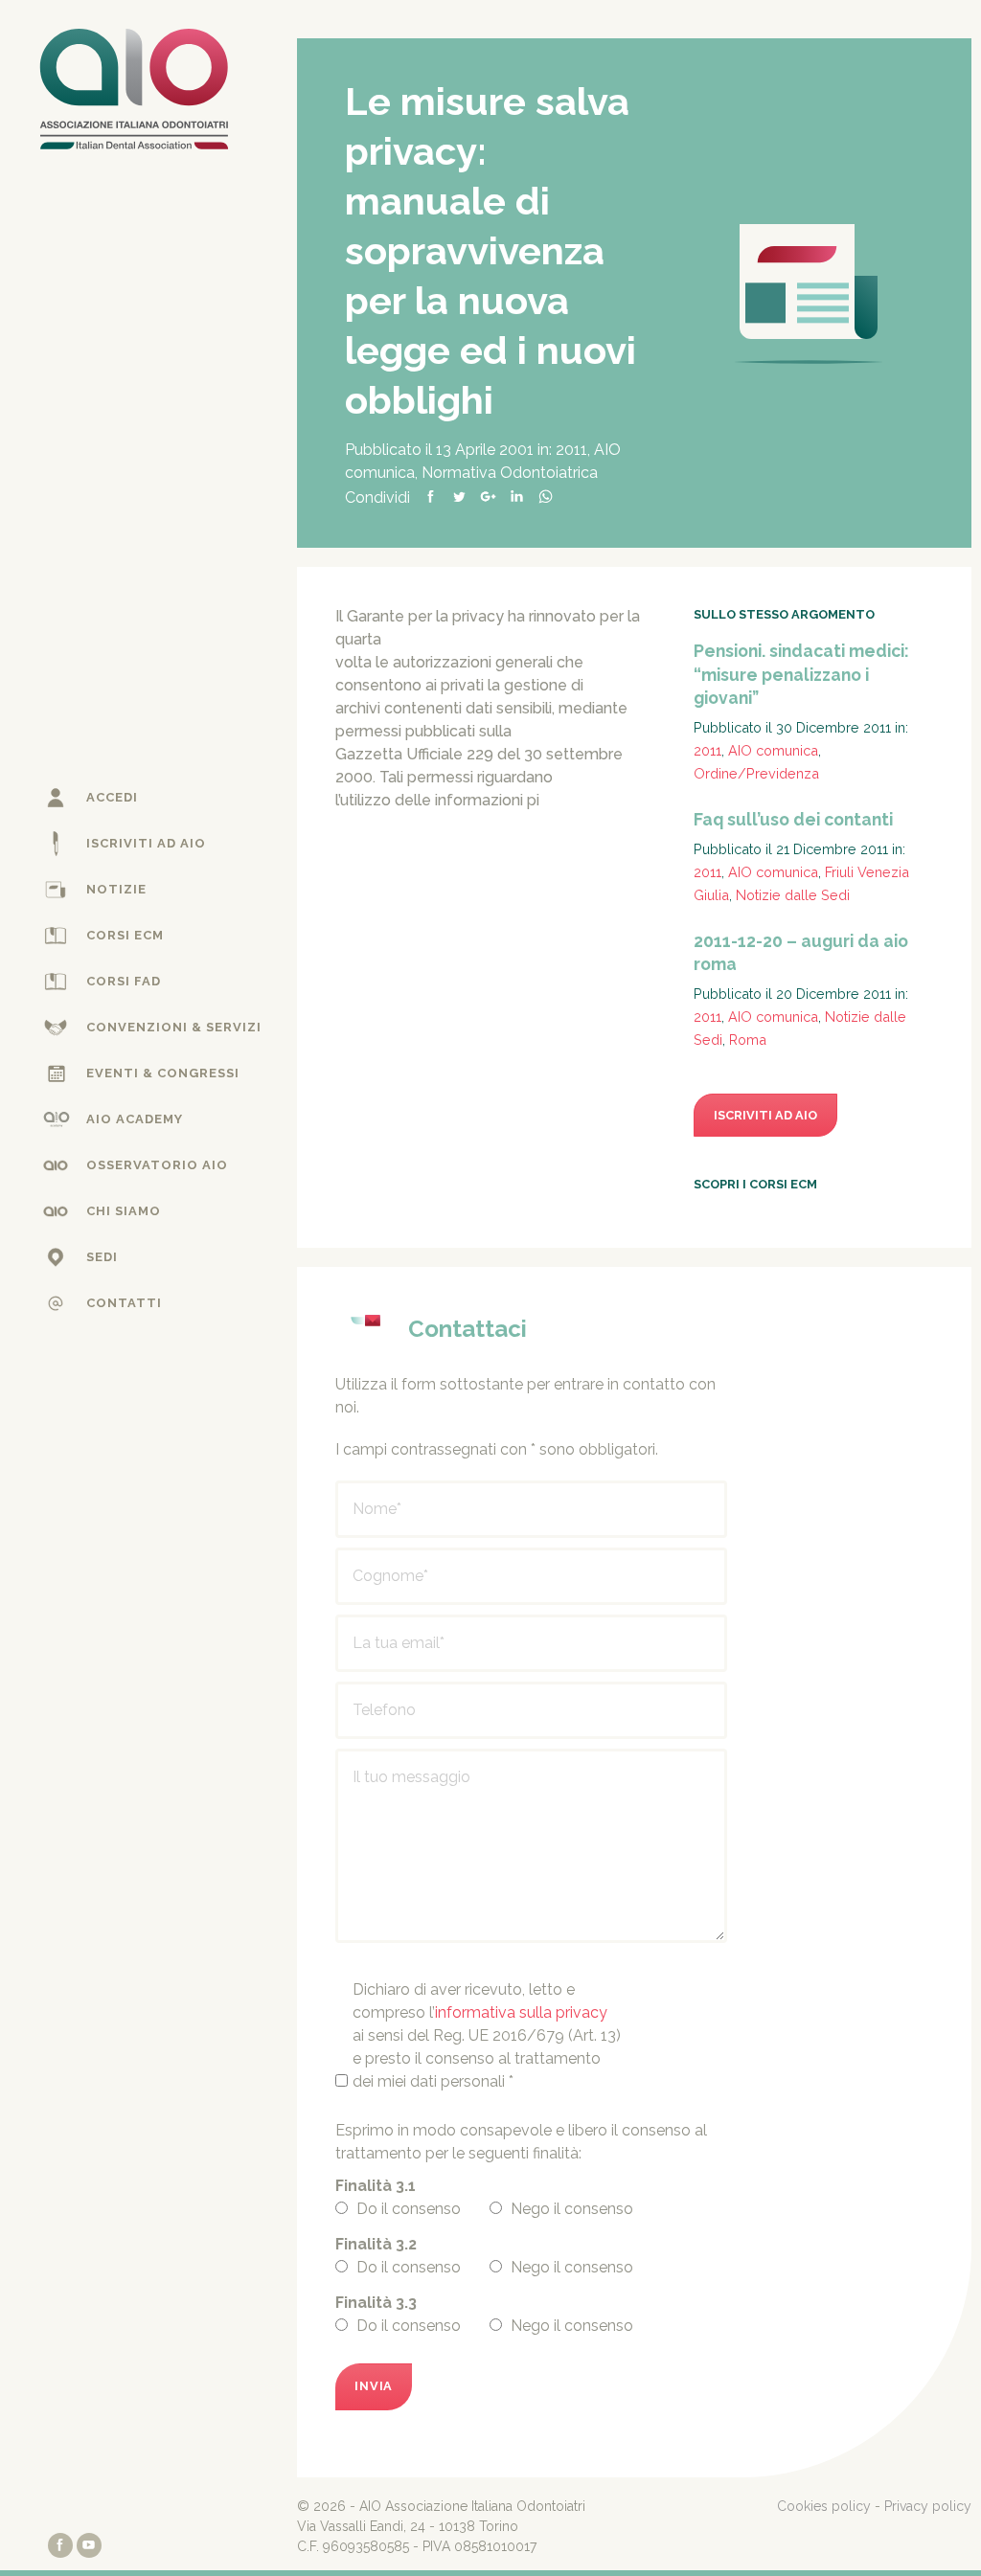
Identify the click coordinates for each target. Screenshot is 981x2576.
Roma (748, 1039)
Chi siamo (124, 1211)
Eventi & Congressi (163, 1073)
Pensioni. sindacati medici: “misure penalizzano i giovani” (801, 674)
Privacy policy (928, 2506)
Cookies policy (824, 2506)
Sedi (102, 1257)
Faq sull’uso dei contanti (793, 819)
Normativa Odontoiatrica (510, 473)
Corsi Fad (124, 981)
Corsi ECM (125, 935)
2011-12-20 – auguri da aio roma (801, 953)
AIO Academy (135, 1119)
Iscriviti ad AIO (146, 843)
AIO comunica (773, 750)
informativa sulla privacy (521, 2012)
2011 (571, 450)
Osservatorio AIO (157, 1165)
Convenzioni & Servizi (174, 1027)
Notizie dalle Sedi (793, 895)
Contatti (124, 1303)
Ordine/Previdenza (756, 773)
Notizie (116, 889)
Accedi (112, 797)
